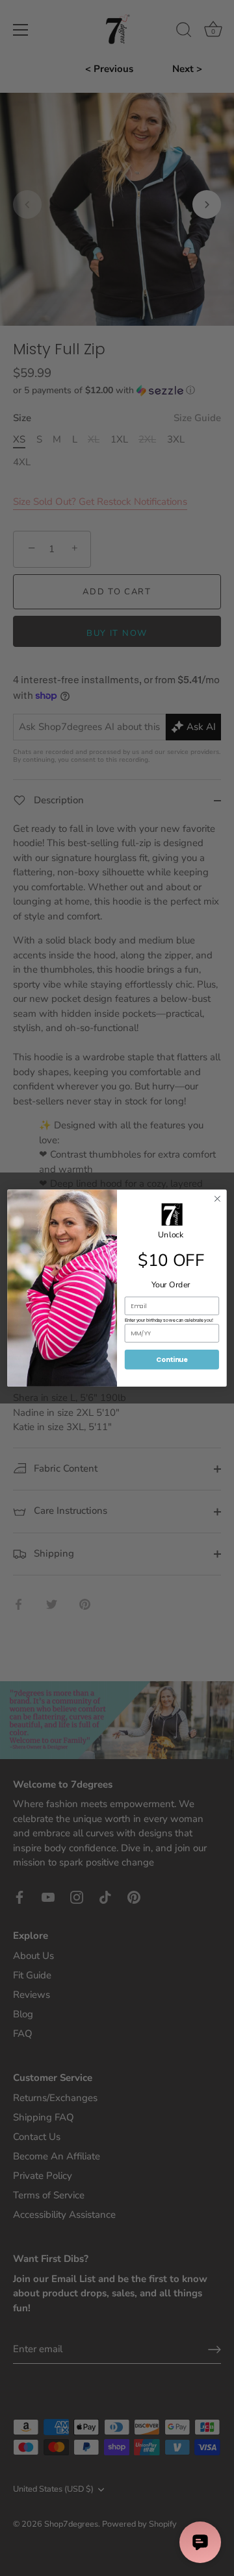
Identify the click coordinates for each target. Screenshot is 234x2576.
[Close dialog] (218, 1199)
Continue (172, 1359)
